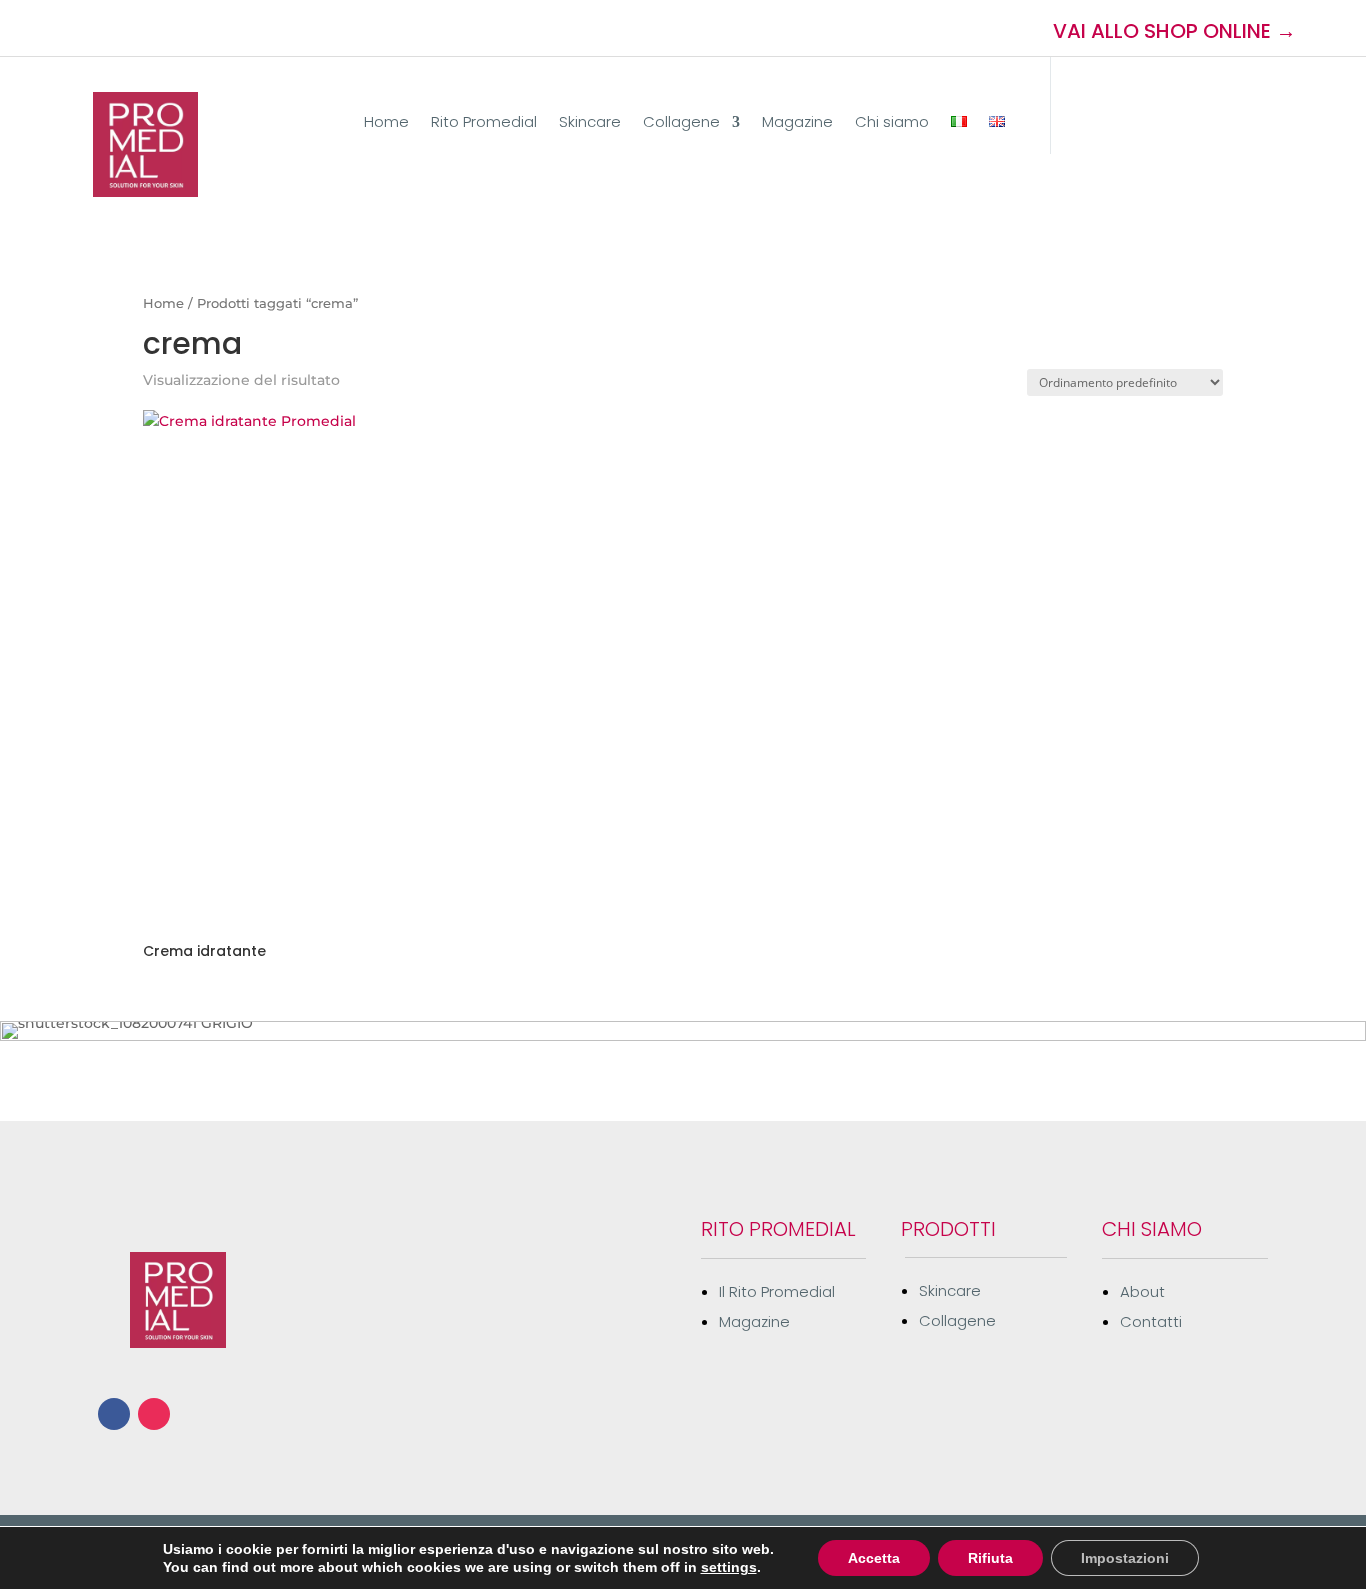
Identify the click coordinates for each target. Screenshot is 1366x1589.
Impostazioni (1125, 1558)
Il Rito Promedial (777, 1291)
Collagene (681, 123)
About (1142, 1291)
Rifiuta (990, 1558)
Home (386, 123)
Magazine (797, 123)
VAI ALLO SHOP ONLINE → (1174, 31)
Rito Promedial (484, 123)
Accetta (874, 1558)
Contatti (1151, 1321)
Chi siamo (892, 123)
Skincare (590, 123)
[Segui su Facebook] (102, 28)
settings (729, 1567)
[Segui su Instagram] (138, 28)
